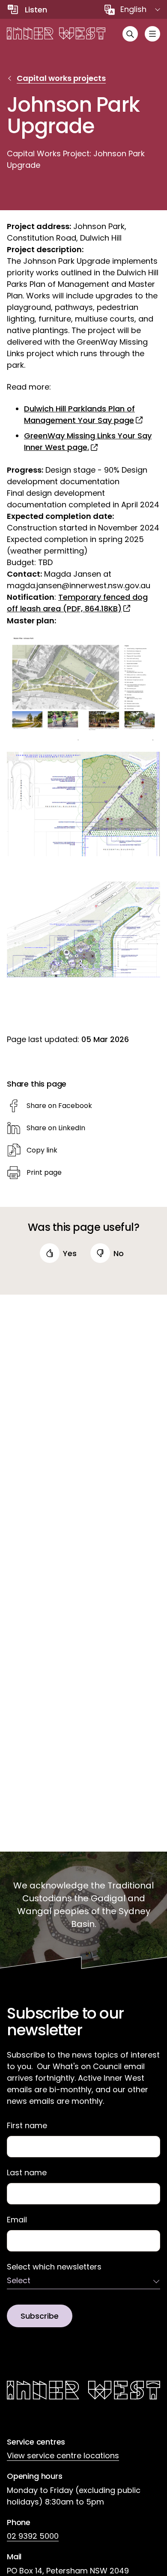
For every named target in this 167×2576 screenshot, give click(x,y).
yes (70, 1253)
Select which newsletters (54, 2267)
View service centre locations (63, 2455)
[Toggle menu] (152, 34)
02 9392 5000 (33, 2536)
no (119, 1253)
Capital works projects (61, 78)
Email (17, 2220)
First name (27, 2126)
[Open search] (130, 34)
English (133, 9)
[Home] (56, 34)
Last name (27, 2173)
